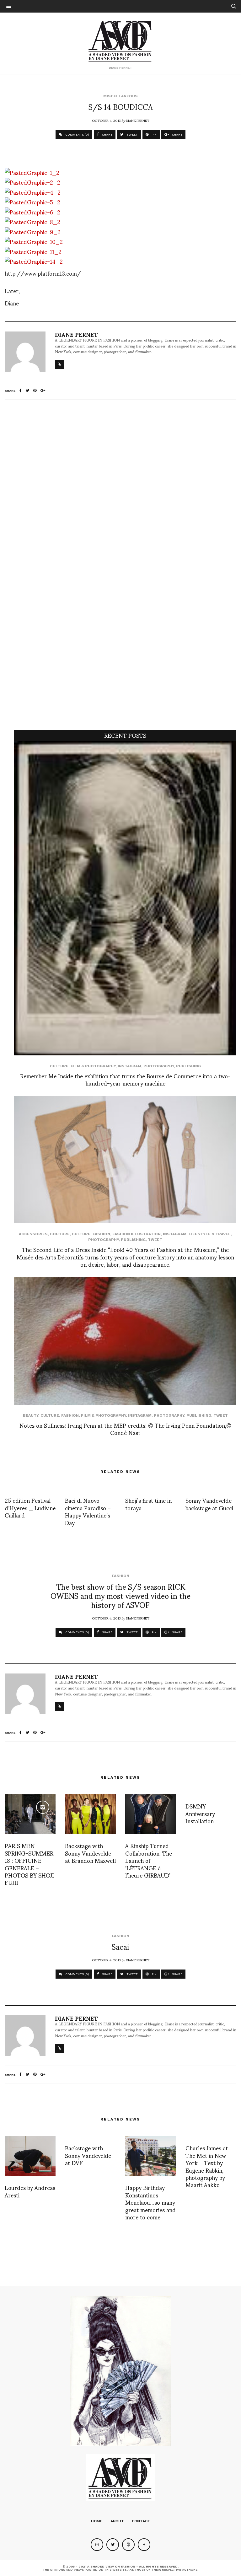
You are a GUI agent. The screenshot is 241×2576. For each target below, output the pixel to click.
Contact (141, 2521)
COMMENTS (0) (77, 135)
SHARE (107, 135)
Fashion (101, 1234)
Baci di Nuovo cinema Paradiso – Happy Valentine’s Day (88, 1511)
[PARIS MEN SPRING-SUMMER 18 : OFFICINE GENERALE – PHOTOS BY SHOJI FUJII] (30, 1814)
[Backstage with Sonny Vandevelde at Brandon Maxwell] (90, 1814)
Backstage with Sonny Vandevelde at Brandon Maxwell (90, 1853)
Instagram (129, 1066)
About (117, 2521)
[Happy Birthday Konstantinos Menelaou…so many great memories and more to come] (151, 2156)
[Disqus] (120, 488)
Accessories (33, 1234)
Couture (60, 1234)
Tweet (155, 1240)
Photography (159, 1066)
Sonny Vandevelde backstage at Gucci (209, 1504)
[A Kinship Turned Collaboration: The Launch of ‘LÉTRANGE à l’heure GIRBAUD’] (151, 1814)
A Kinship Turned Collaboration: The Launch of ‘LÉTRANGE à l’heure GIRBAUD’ (149, 1860)
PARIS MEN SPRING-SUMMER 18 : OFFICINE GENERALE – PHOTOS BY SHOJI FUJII (29, 1864)
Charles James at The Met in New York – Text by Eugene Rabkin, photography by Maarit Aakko (207, 2166)
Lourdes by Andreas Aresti (30, 2191)
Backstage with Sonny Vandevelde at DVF (88, 2155)
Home (97, 2521)
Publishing (188, 1066)
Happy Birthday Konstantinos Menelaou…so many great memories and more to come (150, 2202)
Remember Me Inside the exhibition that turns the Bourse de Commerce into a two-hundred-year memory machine (125, 1079)
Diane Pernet (138, 120)
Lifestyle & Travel (210, 1234)
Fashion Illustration (137, 1234)
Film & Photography (93, 1066)
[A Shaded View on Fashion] (121, 40)
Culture (59, 1066)
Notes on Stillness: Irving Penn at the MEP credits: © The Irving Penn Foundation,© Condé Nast (125, 1429)
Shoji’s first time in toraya (148, 1504)
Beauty (31, 1415)
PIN (154, 135)
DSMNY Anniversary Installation (200, 1813)
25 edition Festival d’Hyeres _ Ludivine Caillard (30, 1507)
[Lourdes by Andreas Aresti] (30, 2156)
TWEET (132, 135)
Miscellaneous (120, 96)
